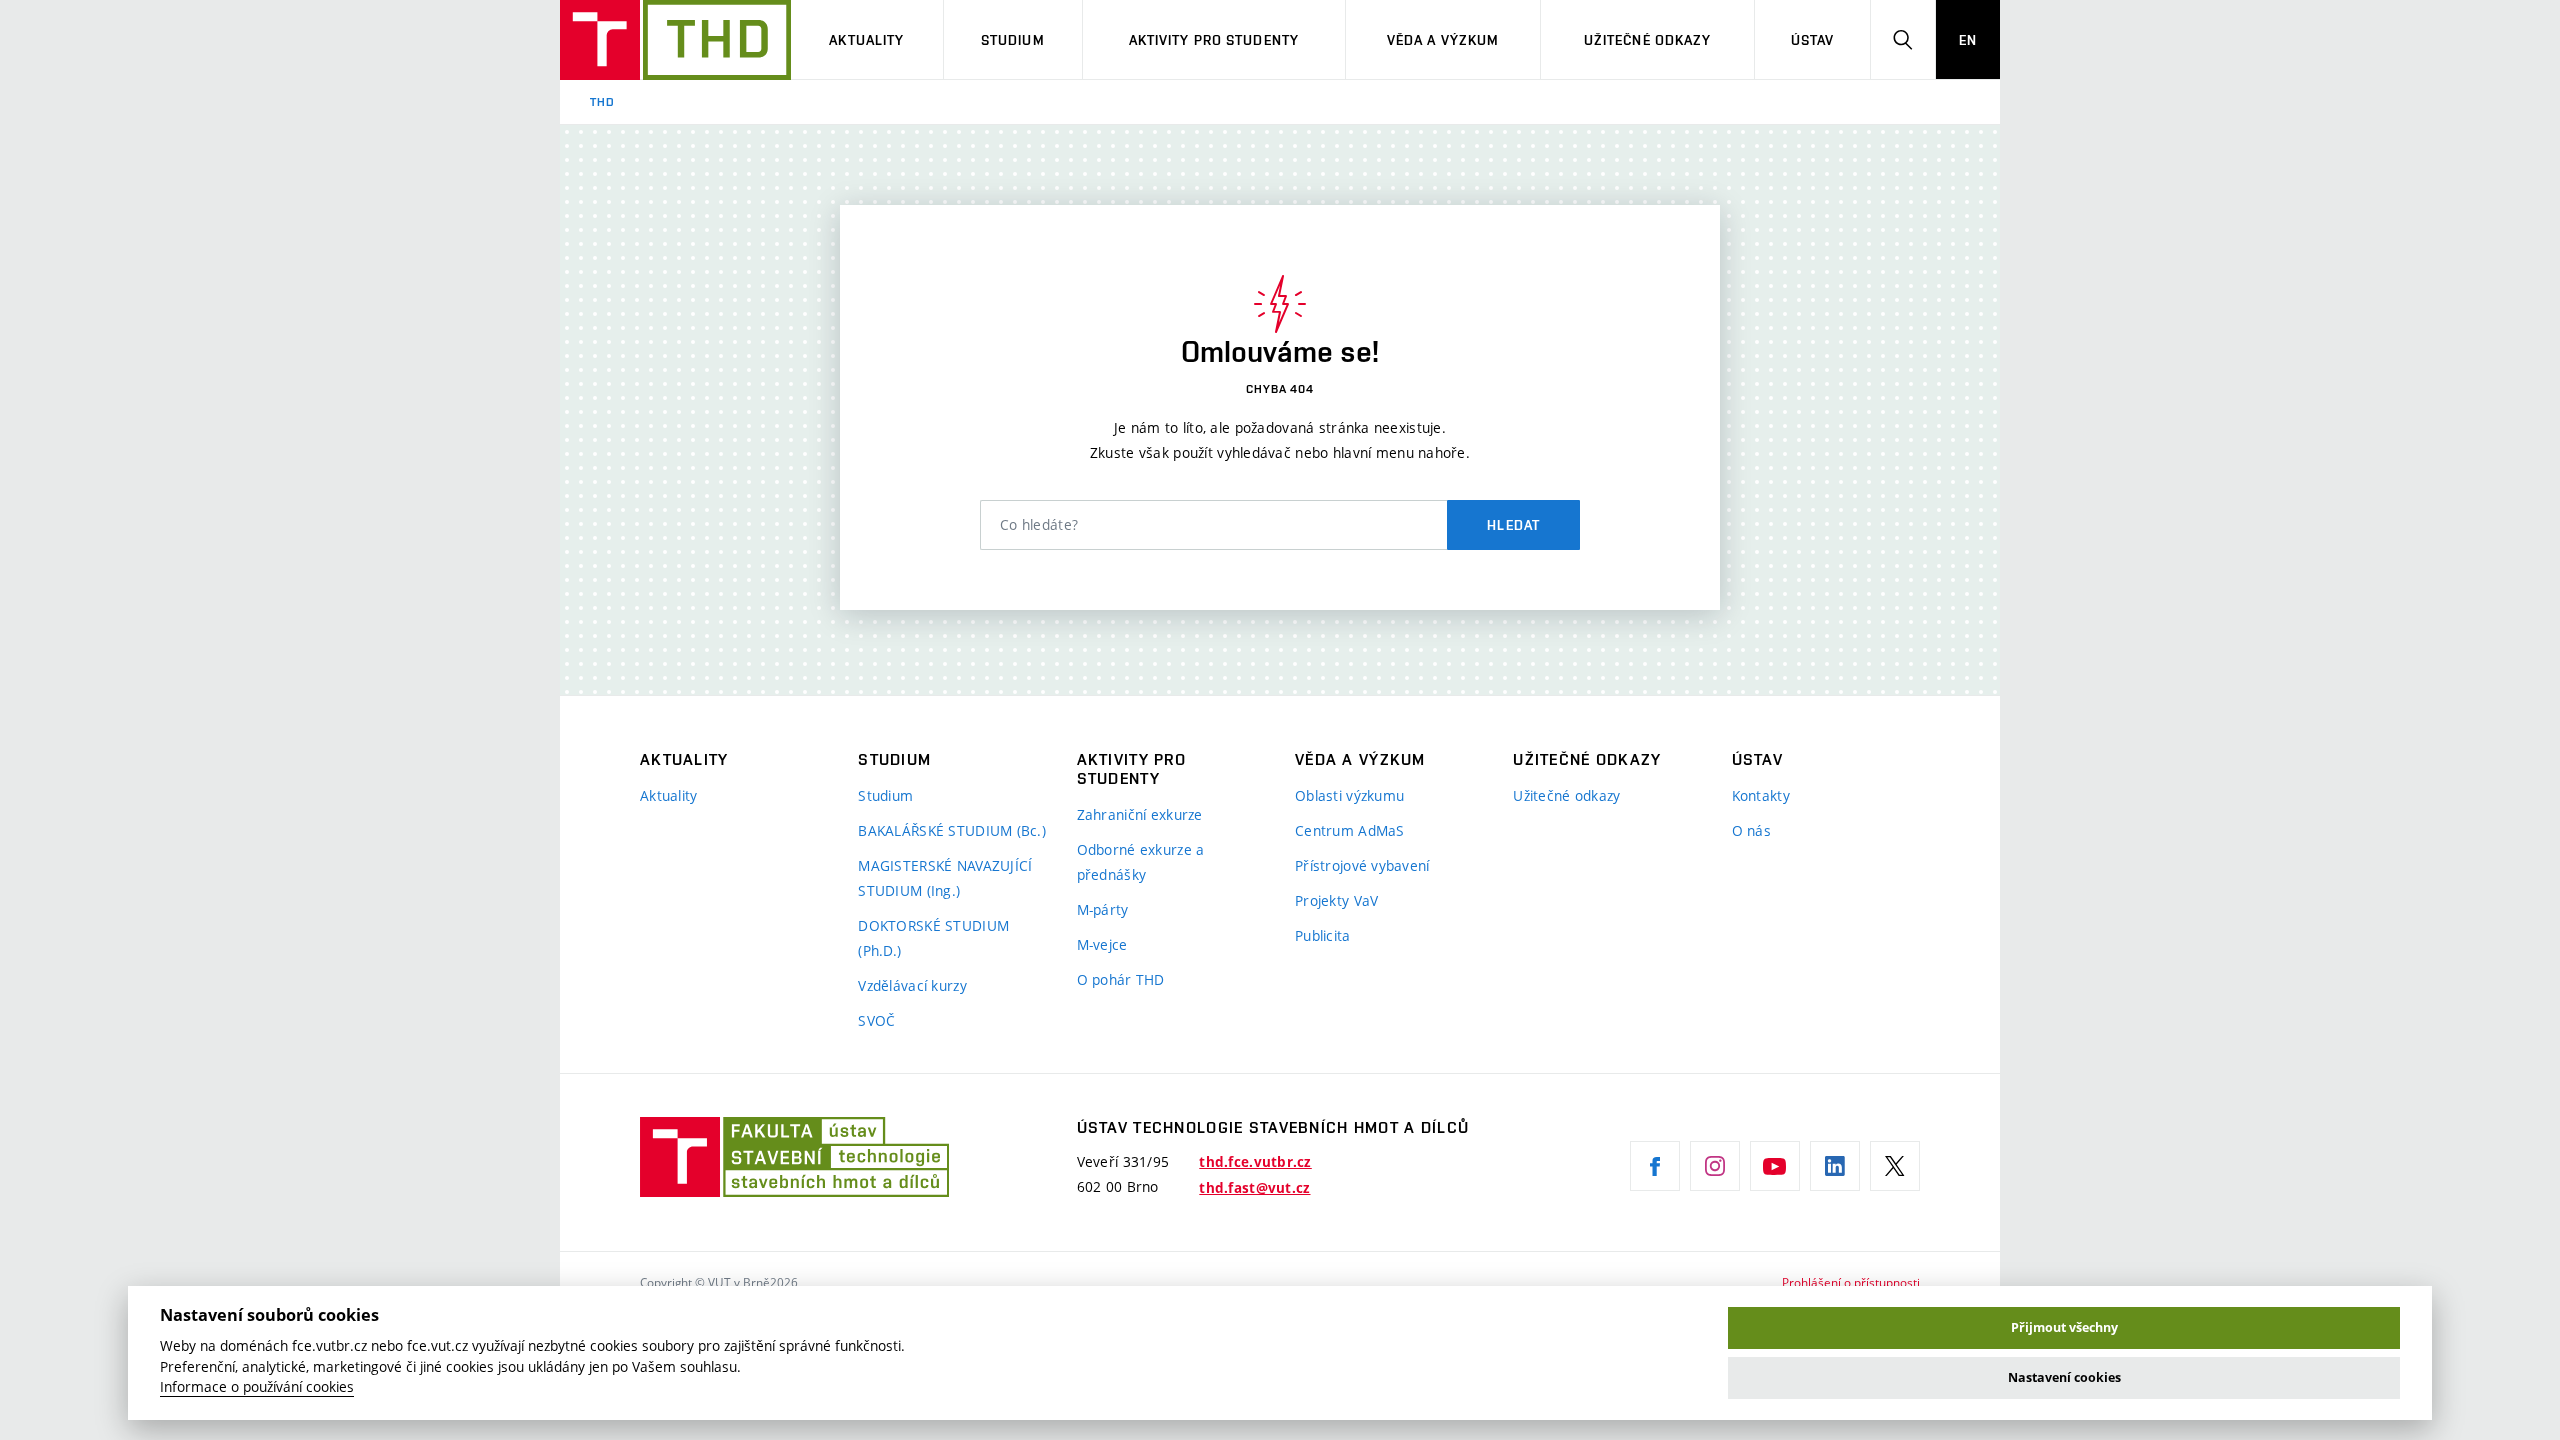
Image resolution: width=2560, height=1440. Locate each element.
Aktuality (866, 40)
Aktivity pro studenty (1214, 40)
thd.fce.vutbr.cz (1255, 1162)
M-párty (1103, 909)
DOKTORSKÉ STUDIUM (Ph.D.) (933, 938)
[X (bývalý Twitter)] (1895, 1166)
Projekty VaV (1336, 900)
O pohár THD (1121, 979)
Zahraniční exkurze (1140, 814)
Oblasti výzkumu (1349, 795)
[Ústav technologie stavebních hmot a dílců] (675, 40)
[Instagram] (1715, 1166)
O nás (1751, 830)
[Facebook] (1655, 1166)
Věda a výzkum (1443, 40)
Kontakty (1761, 795)
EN (1968, 40)
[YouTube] (1775, 1166)
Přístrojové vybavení (1362, 865)
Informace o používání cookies (257, 1387)
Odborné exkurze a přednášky (1141, 862)
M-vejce (1102, 944)
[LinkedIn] (1835, 1166)
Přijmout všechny (2064, 1327)
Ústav (1813, 40)
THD (602, 102)
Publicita (1323, 935)
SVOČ (876, 1020)
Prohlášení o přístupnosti (1851, 1282)
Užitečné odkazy (1648, 40)
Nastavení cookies (2064, 1377)
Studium (1013, 40)
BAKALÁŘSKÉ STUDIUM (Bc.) (952, 830)
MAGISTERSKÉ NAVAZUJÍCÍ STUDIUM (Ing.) (945, 878)
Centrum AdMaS (1350, 830)
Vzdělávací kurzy (912, 985)
